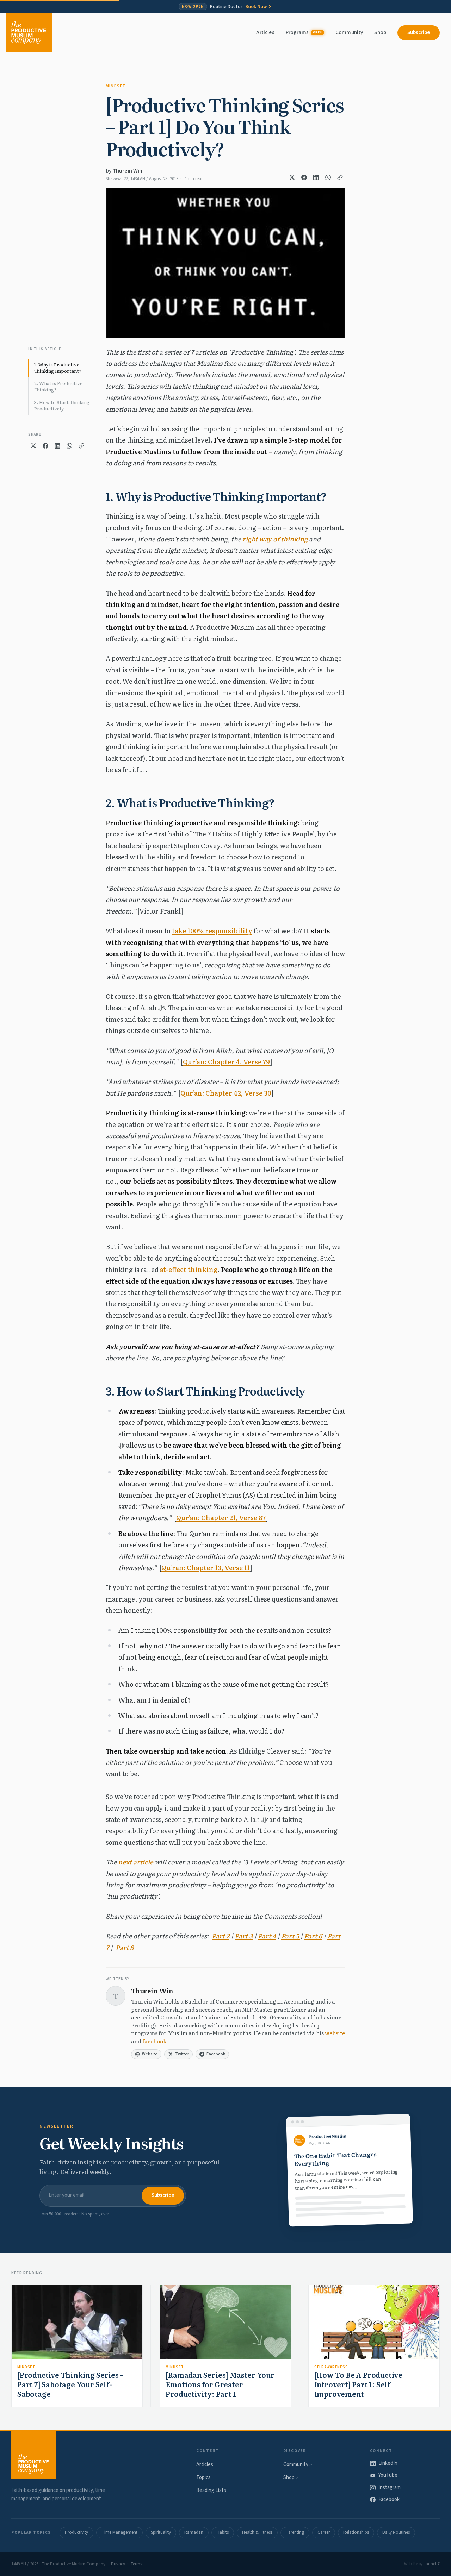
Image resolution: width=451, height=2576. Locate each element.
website (335, 2033)
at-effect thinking (189, 1269)
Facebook (389, 2499)
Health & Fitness (257, 2532)
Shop (380, 33)
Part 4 (267, 1936)
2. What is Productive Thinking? (58, 386)
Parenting (295, 2532)
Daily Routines (396, 2532)
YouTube (388, 2475)
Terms (136, 2564)
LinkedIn (388, 2463)
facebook (154, 2041)
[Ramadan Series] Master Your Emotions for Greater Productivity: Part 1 (220, 2384)
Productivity (76, 2532)
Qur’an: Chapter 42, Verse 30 (226, 1093)
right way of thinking (275, 539)
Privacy (118, 2564)
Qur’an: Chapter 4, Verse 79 (226, 1062)
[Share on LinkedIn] (316, 177)
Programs (304, 33)
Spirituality (161, 2532)
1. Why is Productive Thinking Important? (58, 368)
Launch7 (432, 2564)
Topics (203, 2478)
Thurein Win (127, 171)
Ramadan (194, 2532)
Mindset (116, 86)
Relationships (356, 2532)
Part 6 (313, 1936)
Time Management (119, 2532)
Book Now (256, 7)
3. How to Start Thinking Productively (62, 405)
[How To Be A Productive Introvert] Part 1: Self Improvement (358, 2384)
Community (349, 33)
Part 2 (221, 1936)
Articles (265, 33)
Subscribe (419, 33)
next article (136, 1862)
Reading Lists (211, 2490)
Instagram (390, 2487)
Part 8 (125, 1947)
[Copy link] (340, 177)
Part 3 (244, 1936)
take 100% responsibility (212, 931)
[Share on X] (292, 177)
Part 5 (290, 1936)
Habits (223, 2532)
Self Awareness (331, 2367)
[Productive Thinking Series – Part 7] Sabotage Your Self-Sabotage (70, 2384)
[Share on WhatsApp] (328, 177)
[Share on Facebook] (304, 177)
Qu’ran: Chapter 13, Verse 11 (206, 1568)
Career (324, 2532)
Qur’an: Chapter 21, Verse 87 (221, 1518)
